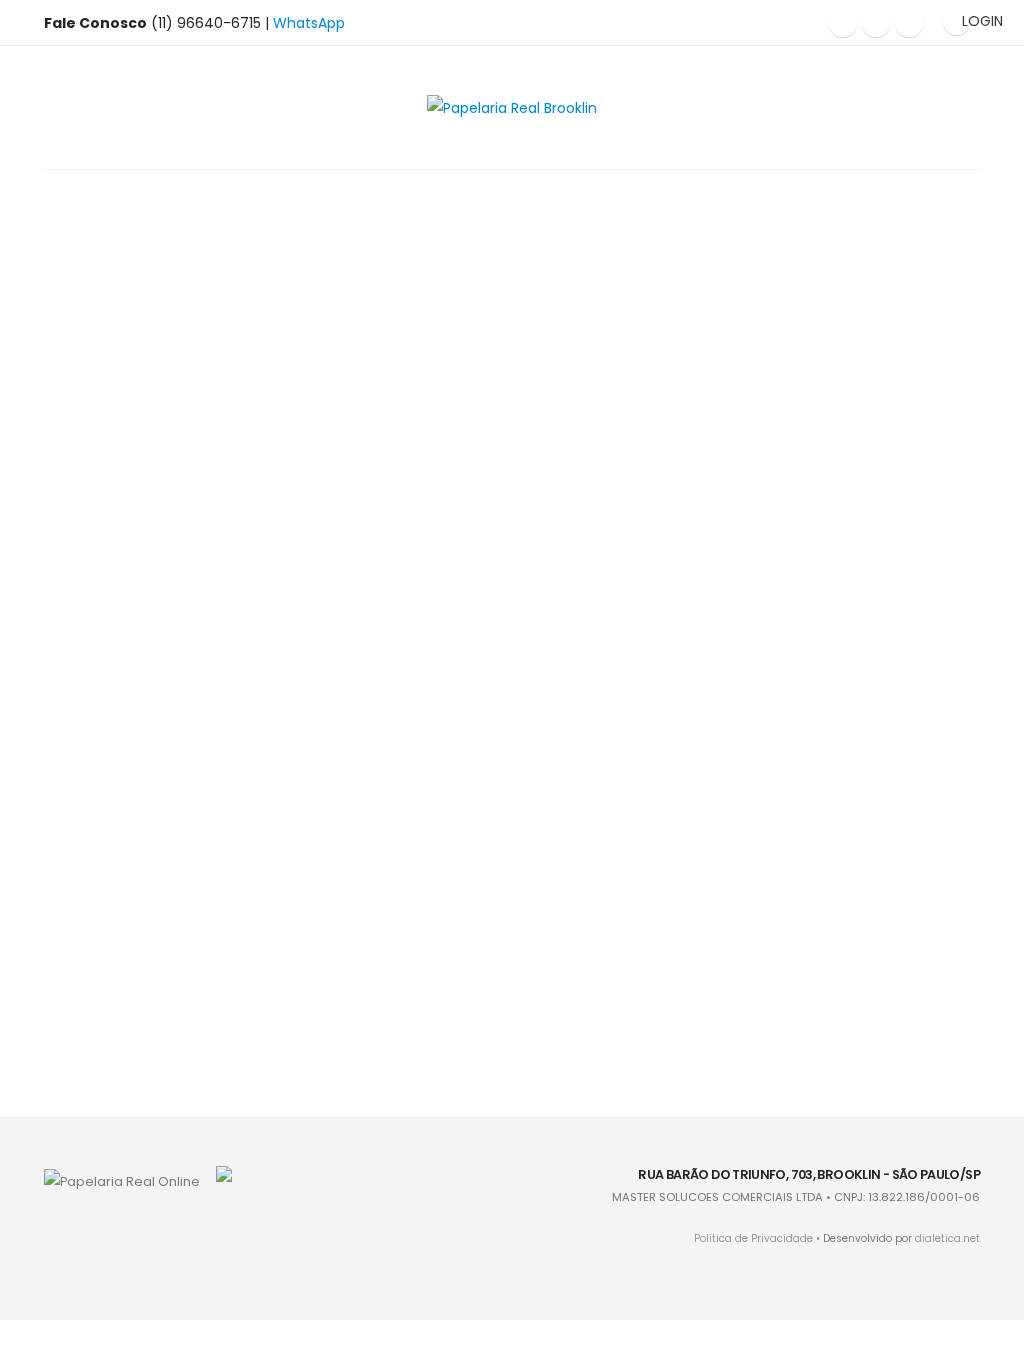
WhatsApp (309, 23)
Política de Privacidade (753, 1238)
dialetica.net (947, 1238)
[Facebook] (843, 23)
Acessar (152, 345)
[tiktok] (909, 23)
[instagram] (876, 23)
